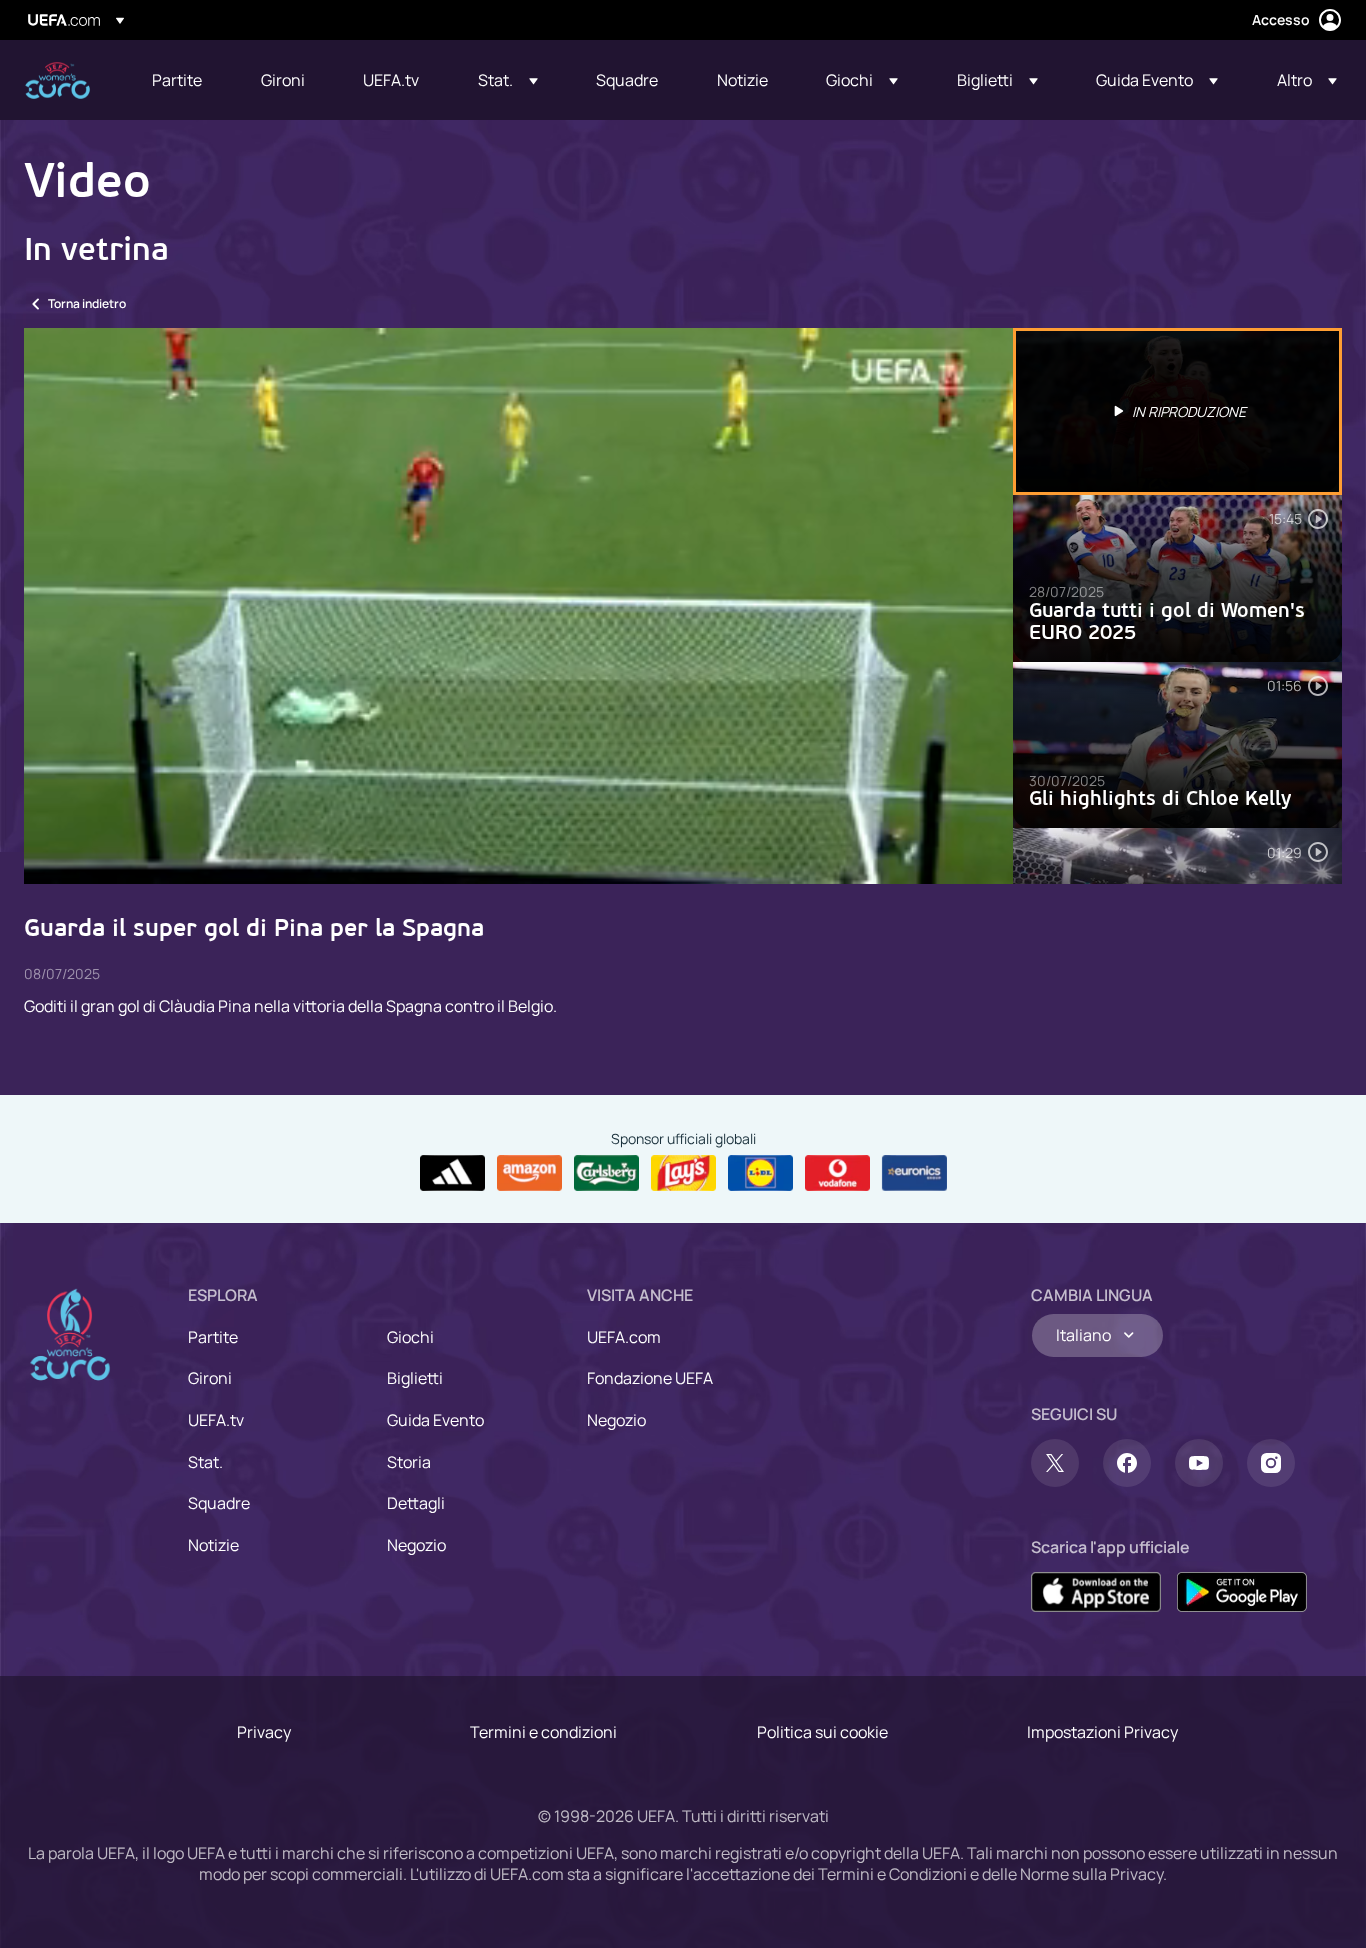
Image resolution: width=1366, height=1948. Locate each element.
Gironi (210, 1378)
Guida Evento (435, 1420)
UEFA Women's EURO (57, 80)
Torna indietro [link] (87, 303)
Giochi (410, 1337)
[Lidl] (760, 1173)
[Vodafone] (837, 1173)
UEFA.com (624, 1337)
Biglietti (415, 1378)
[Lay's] (683, 1173)
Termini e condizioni (543, 1732)
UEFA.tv (216, 1420)
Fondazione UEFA (650, 1378)
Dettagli (416, 1503)
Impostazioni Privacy (1102, 1732)
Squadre (219, 1503)
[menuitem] (181, 80)
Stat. (205, 1462)
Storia (409, 1462)
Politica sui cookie (822, 1732)
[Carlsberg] (606, 1173)
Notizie (213, 1545)
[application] (518, 606)
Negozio (416, 1545)
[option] (1178, 411)
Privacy (264, 1732)
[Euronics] (914, 1173)
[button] (508, 80)
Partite (213, 1337)
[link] (177, 80)
